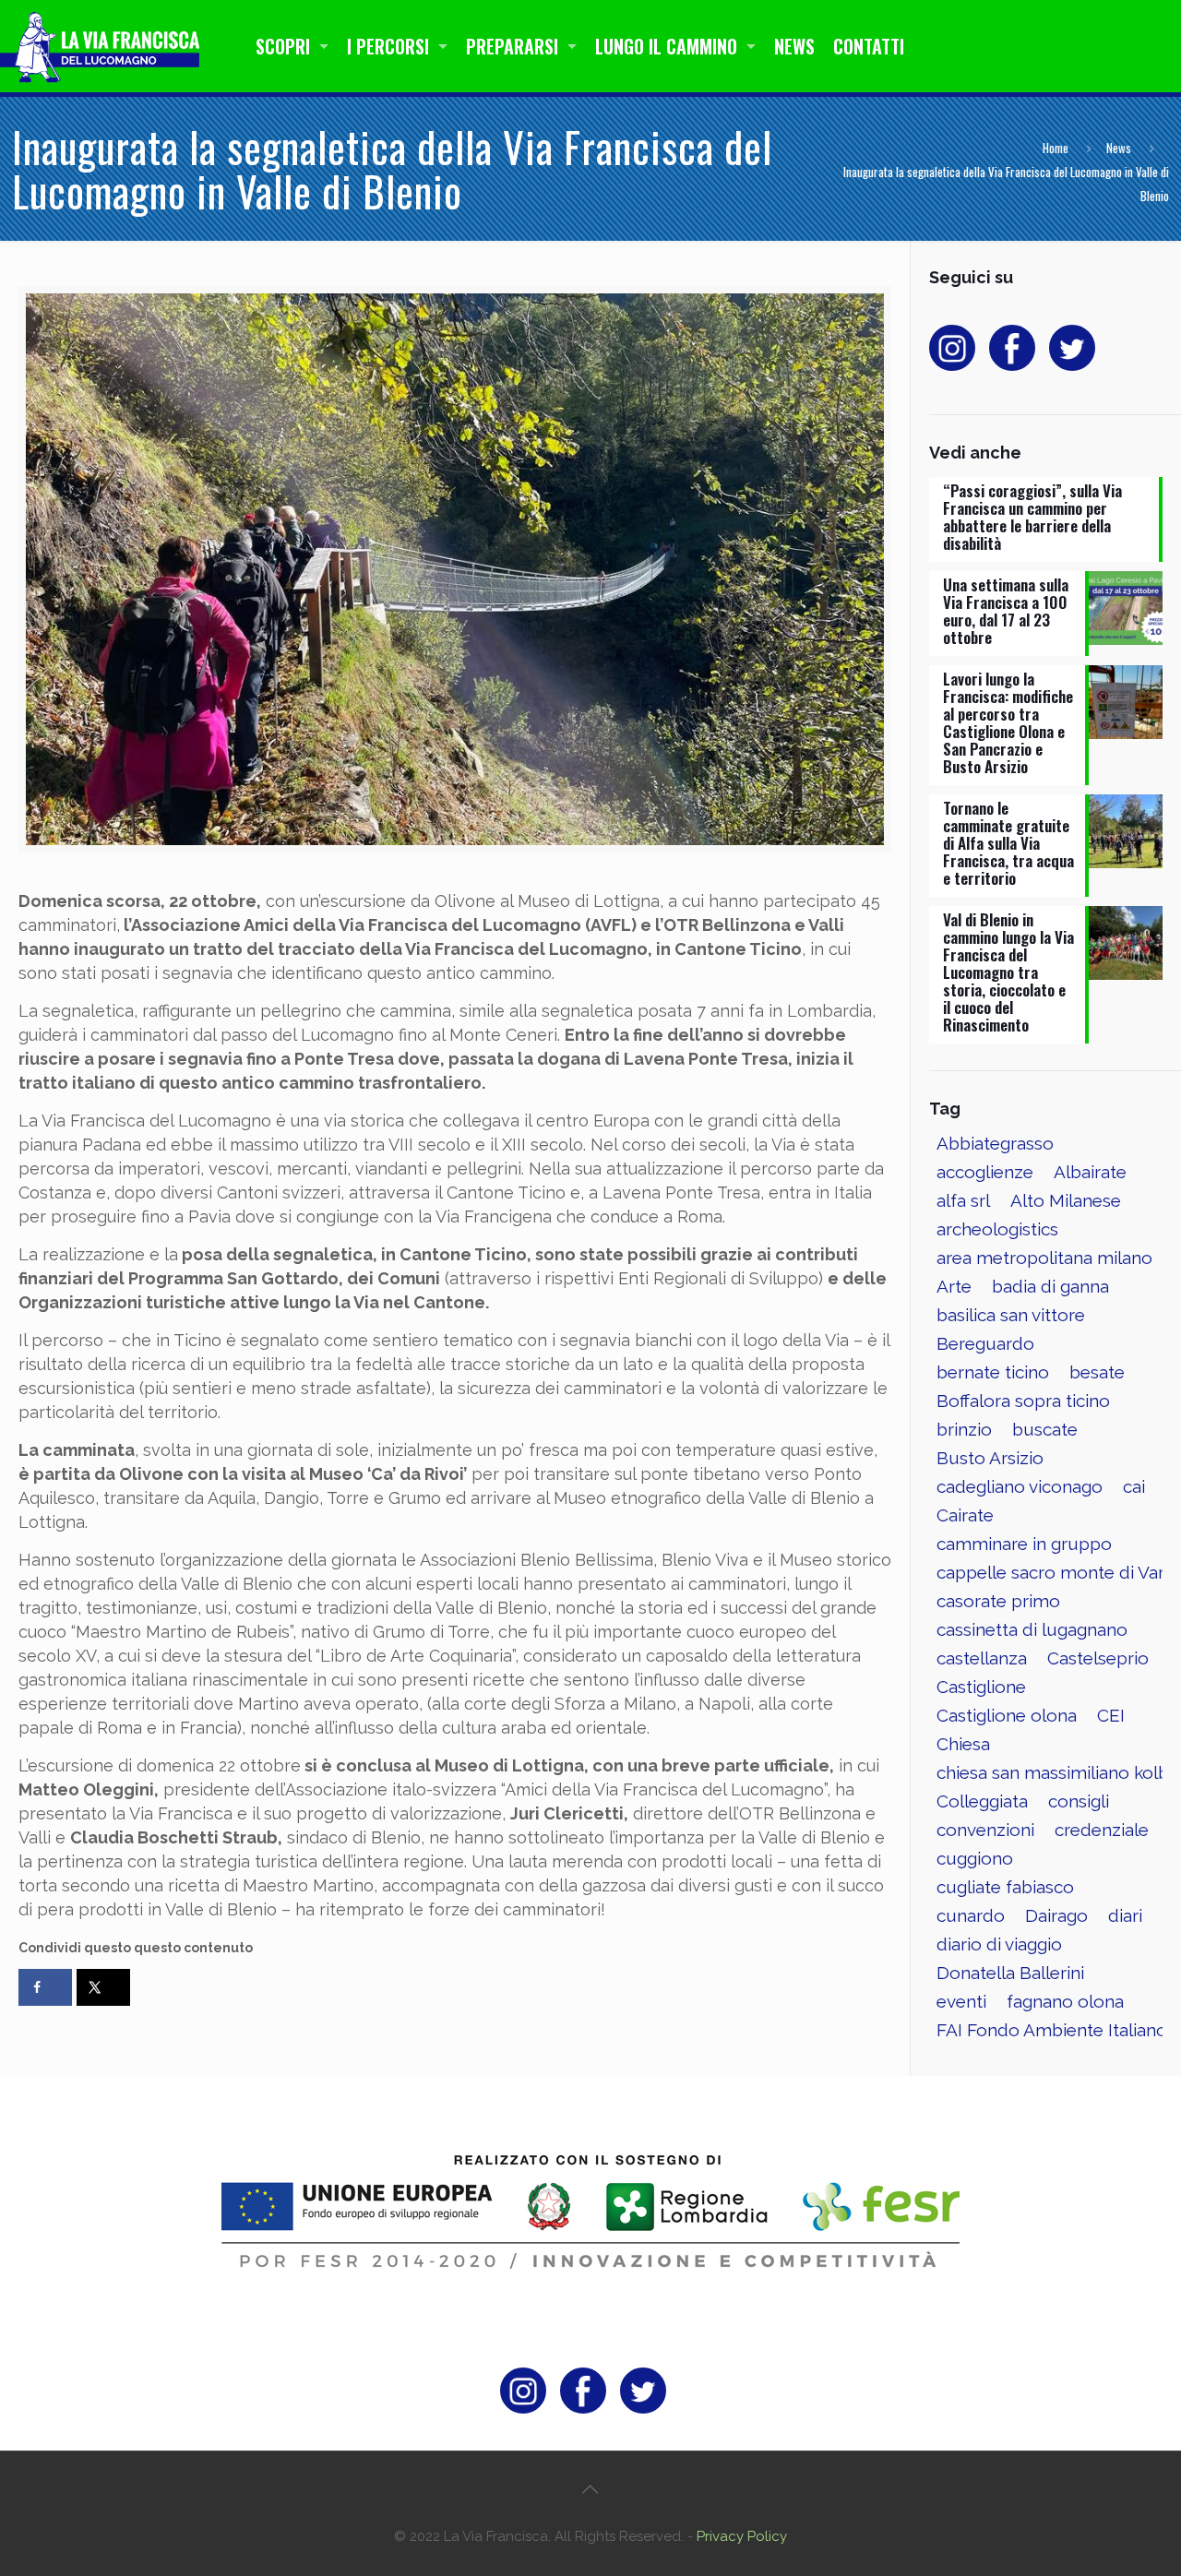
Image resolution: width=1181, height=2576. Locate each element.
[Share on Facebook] (45, 1987)
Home (1056, 148)
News (1119, 148)
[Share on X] (103, 1987)
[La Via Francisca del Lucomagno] (105, 46)
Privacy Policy (742, 2536)
